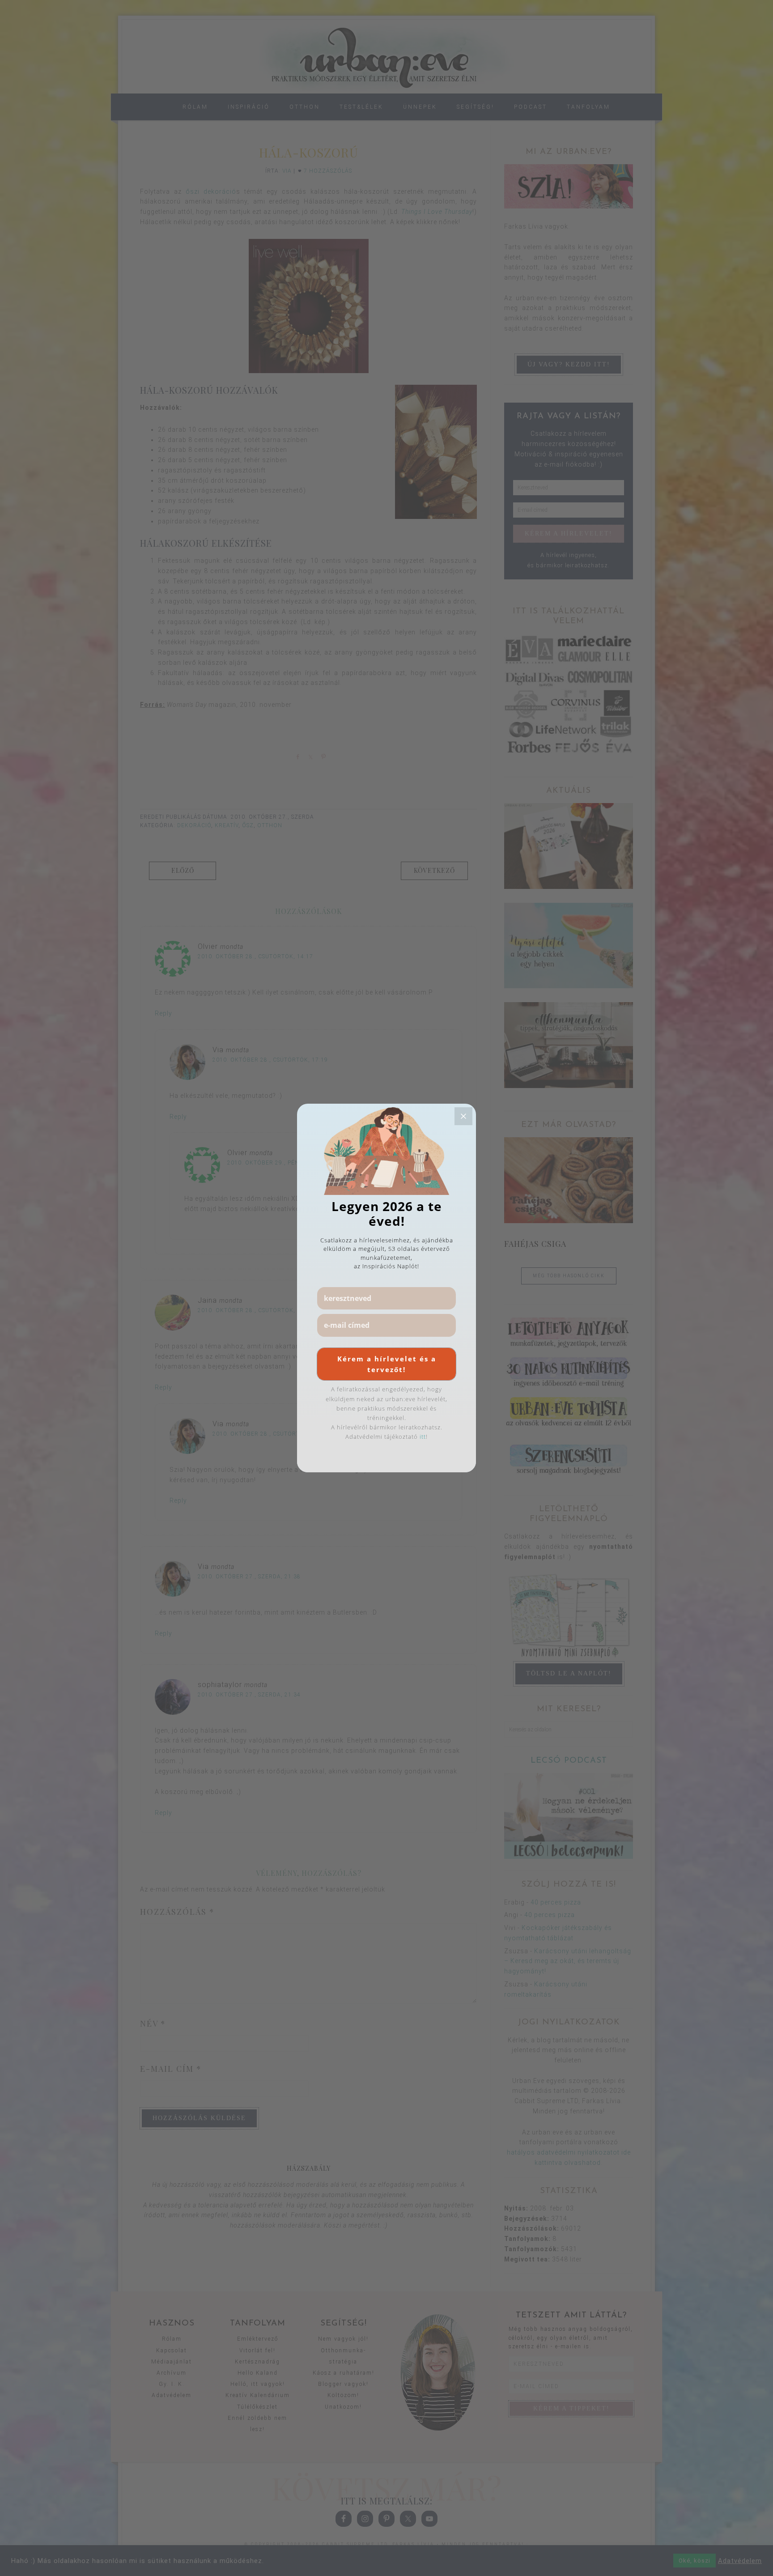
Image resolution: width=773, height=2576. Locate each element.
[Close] (463, 1116)
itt (423, 1437)
